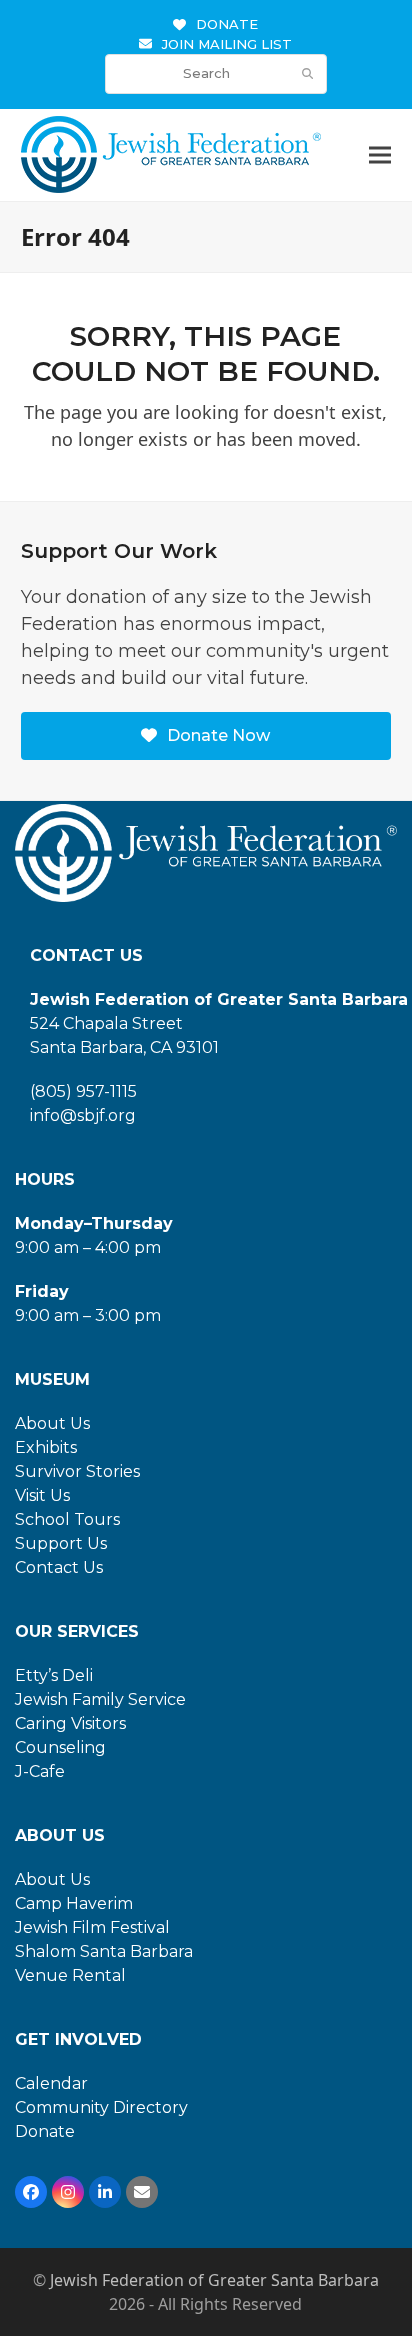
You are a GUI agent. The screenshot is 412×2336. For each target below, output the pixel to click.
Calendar (51, 2083)
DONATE (227, 24)
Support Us (61, 1543)
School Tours (67, 1519)
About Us (52, 1423)
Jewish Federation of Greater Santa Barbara (214, 2280)
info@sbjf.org (83, 1115)
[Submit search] (307, 74)
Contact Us (59, 1567)
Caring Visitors (70, 1723)
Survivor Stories (77, 1471)
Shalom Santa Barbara (104, 1951)
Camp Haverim (74, 1903)
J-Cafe (40, 1771)
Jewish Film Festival (92, 1927)
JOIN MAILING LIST (227, 44)
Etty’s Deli (54, 1675)
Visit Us (42, 1495)
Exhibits (46, 1447)
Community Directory (101, 2107)
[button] (380, 155)
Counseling (60, 1747)
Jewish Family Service (100, 1699)
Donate (45, 2131)
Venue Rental (70, 1975)
